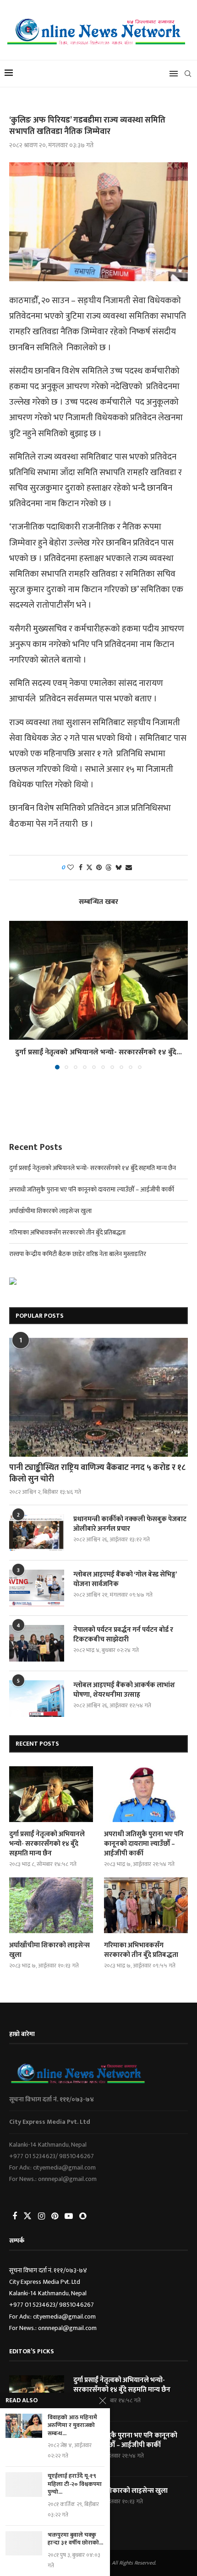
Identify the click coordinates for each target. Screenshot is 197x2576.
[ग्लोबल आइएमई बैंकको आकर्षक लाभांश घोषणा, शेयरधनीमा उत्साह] (37, 1699)
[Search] (188, 74)
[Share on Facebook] (81, 868)
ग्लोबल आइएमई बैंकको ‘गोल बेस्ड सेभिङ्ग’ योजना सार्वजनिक (125, 1579)
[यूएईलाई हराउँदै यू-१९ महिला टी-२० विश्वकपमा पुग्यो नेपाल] (24, 2484)
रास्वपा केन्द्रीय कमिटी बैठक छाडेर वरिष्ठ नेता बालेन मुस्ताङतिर (78, 1254)
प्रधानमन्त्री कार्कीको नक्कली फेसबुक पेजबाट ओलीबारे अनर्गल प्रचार (130, 1524)
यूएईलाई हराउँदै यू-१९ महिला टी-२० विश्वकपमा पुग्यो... (75, 2484)
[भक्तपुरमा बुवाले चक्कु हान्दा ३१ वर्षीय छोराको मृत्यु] (24, 2543)
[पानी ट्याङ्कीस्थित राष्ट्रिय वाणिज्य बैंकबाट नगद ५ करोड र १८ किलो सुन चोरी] (98, 1397)
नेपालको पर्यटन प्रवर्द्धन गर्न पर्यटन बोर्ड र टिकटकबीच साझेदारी (123, 1635)
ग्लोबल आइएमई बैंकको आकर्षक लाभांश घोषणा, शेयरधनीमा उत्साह (124, 1690)
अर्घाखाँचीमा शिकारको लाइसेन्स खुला (50, 1211)
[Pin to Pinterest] (99, 868)
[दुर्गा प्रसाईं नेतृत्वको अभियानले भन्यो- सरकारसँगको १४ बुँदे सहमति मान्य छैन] (98, 980)
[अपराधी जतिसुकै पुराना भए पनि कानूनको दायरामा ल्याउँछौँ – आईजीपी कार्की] (146, 1794)
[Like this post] (71, 868)
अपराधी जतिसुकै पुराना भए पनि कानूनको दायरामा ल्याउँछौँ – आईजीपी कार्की (92, 1189)
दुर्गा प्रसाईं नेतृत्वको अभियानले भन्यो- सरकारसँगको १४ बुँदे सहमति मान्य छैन (93, 1168)
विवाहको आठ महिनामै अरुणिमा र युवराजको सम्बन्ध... (72, 2426)
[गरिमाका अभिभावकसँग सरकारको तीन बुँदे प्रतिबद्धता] (146, 1905)
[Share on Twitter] (89, 868)
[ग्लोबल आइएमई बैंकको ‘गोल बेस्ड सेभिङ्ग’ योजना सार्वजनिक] (37, 1588)
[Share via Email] (129, 868)
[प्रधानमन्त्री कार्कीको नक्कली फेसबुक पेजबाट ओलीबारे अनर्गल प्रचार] (37, 1533)
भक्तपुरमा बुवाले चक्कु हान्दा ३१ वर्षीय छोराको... (75, 2539)
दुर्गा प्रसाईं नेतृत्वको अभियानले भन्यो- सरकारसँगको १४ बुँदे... (98, 1052)
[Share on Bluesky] (119, 868)
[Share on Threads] (109, 868)
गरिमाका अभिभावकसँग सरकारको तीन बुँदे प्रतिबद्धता (67, 1232)
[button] (17, 994)
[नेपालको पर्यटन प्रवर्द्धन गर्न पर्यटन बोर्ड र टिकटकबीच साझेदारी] (37, 1643)
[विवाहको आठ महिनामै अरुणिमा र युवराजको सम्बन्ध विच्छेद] (24, 2426)
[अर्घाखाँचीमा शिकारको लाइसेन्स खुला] (51, 1905)
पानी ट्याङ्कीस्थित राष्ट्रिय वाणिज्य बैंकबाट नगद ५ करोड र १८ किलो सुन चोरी (97, 1474)
